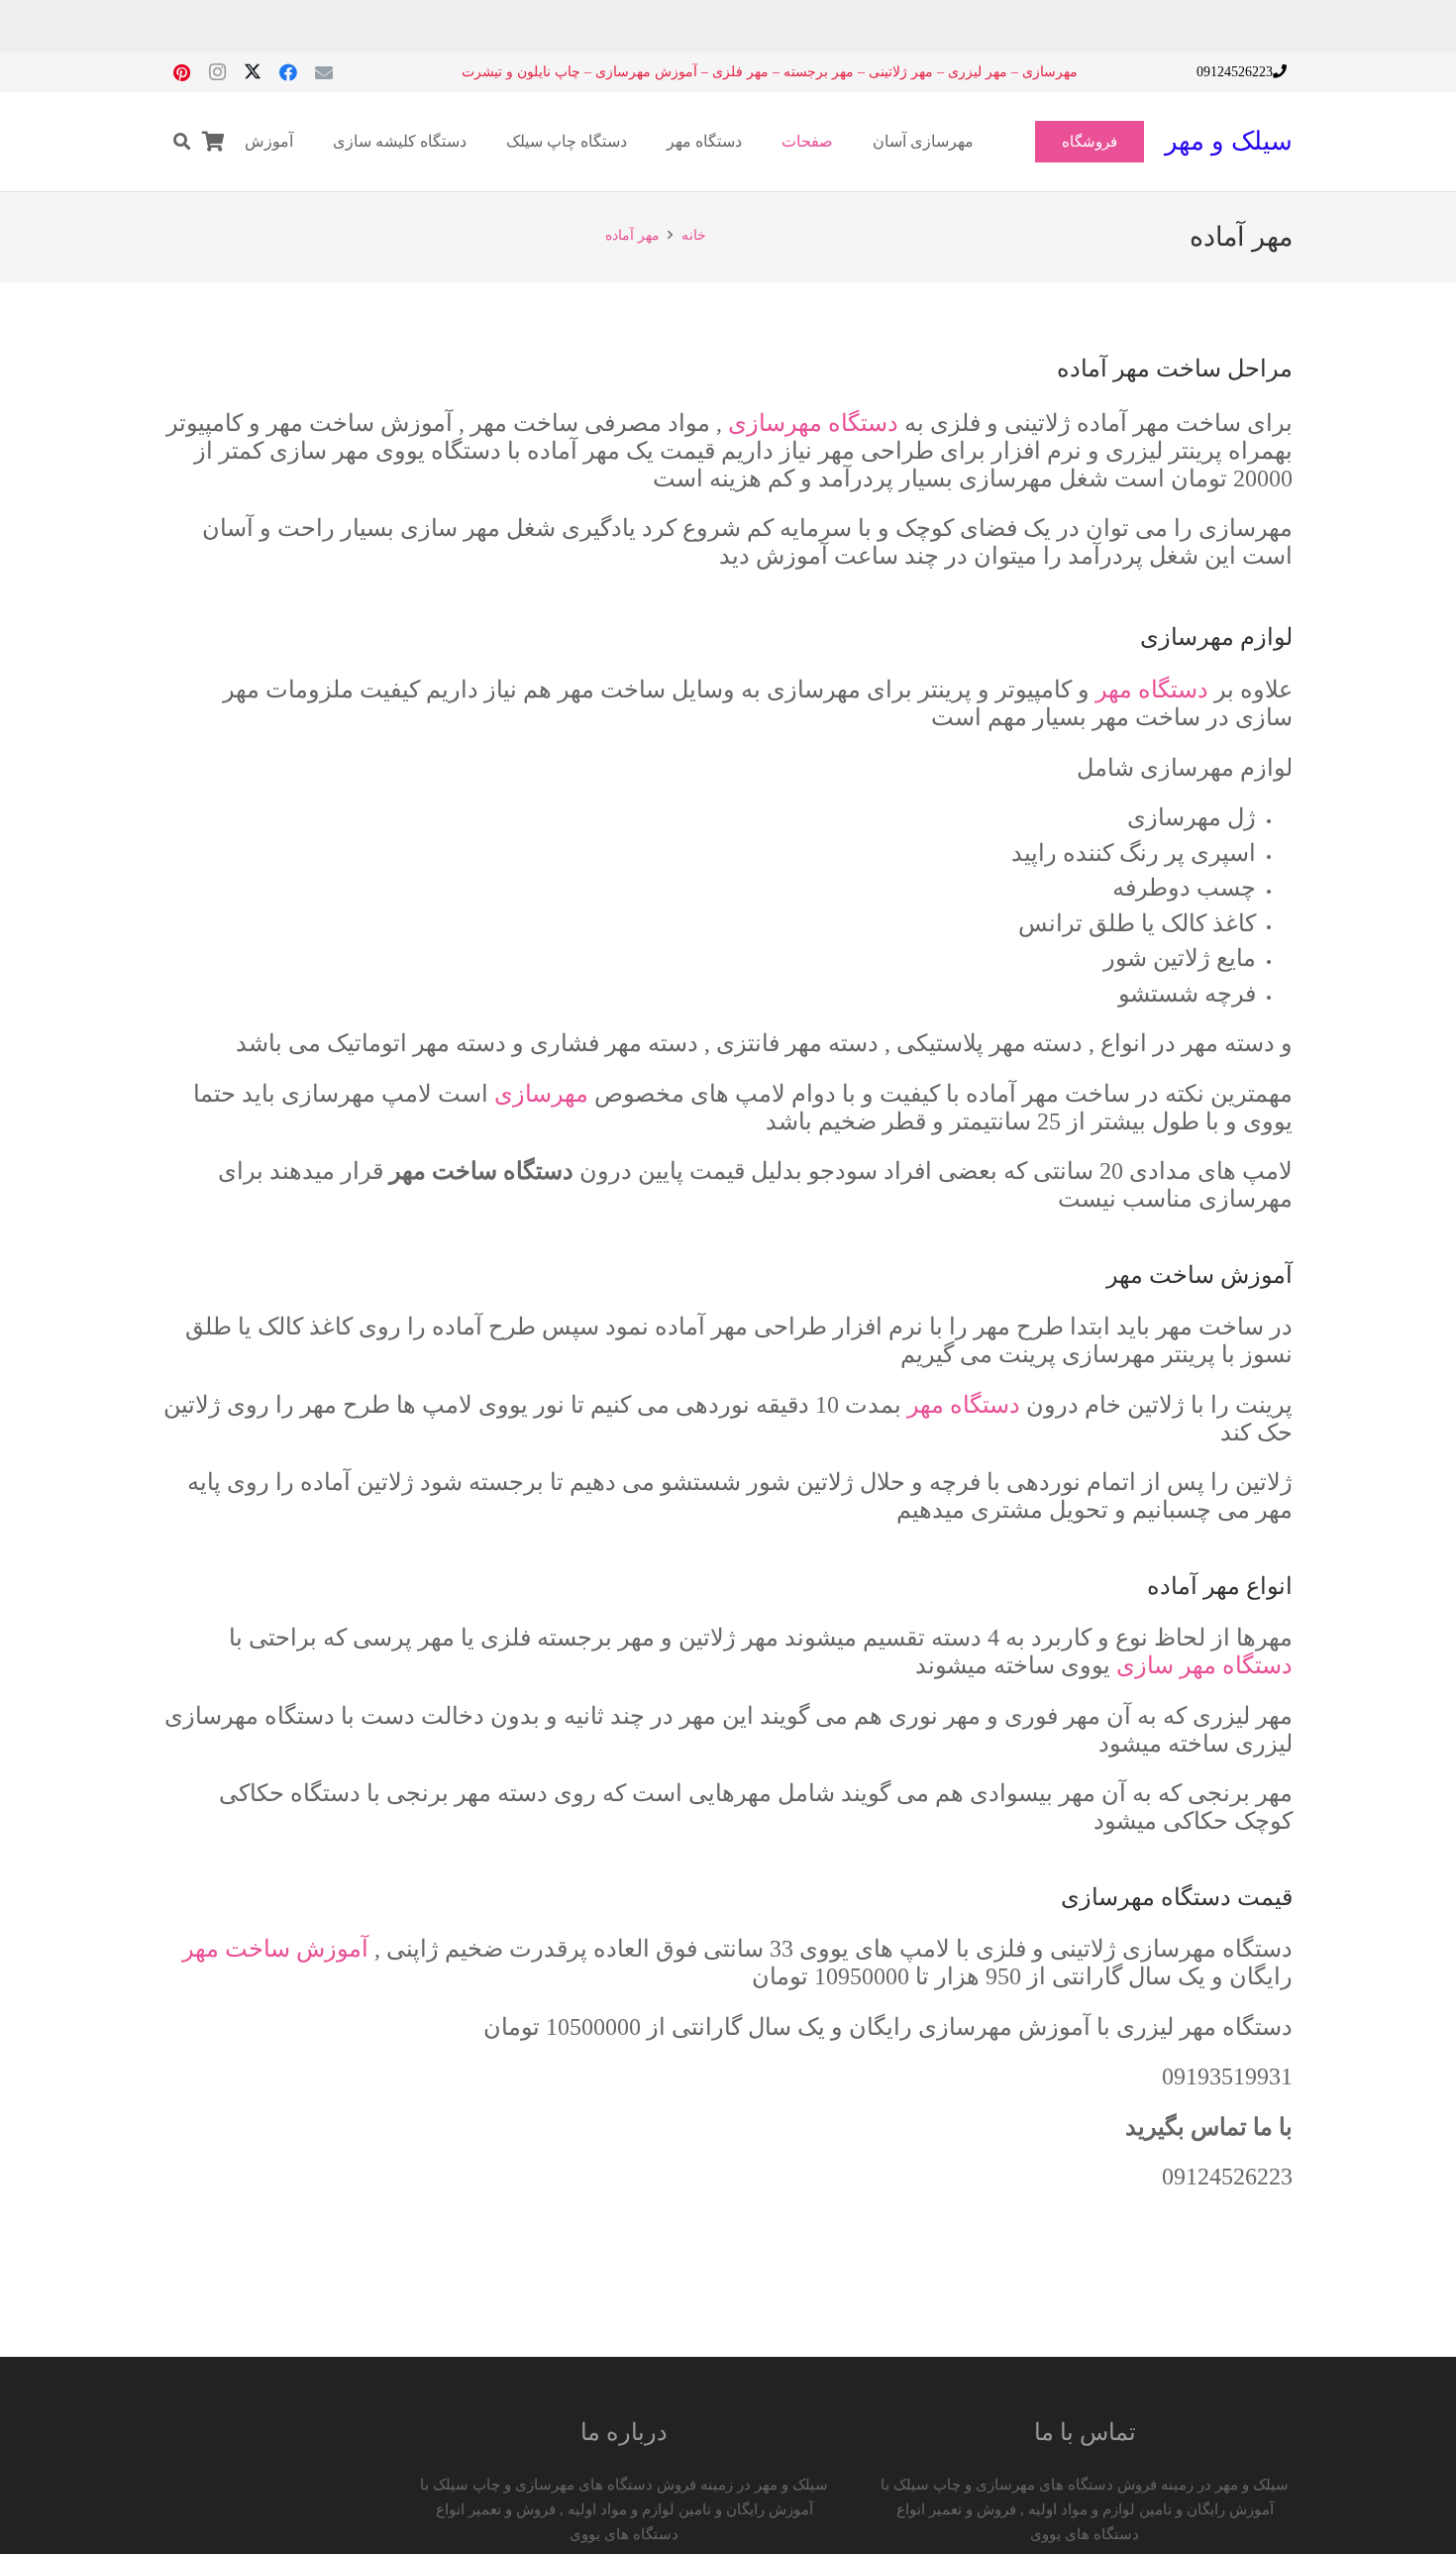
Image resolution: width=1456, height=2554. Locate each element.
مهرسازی (541, 1094)
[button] (182, 142)
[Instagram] (217, 72)
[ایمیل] (324, 72)
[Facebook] (288, 72)
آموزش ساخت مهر (275, 1949)
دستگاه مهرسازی (813, 423)
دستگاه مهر (1152, 690)
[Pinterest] (181, 72)
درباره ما (624, 2432)
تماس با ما (1085, 2432)
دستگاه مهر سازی (1204, 1665)
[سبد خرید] (214, 142)
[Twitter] (253, 72)
